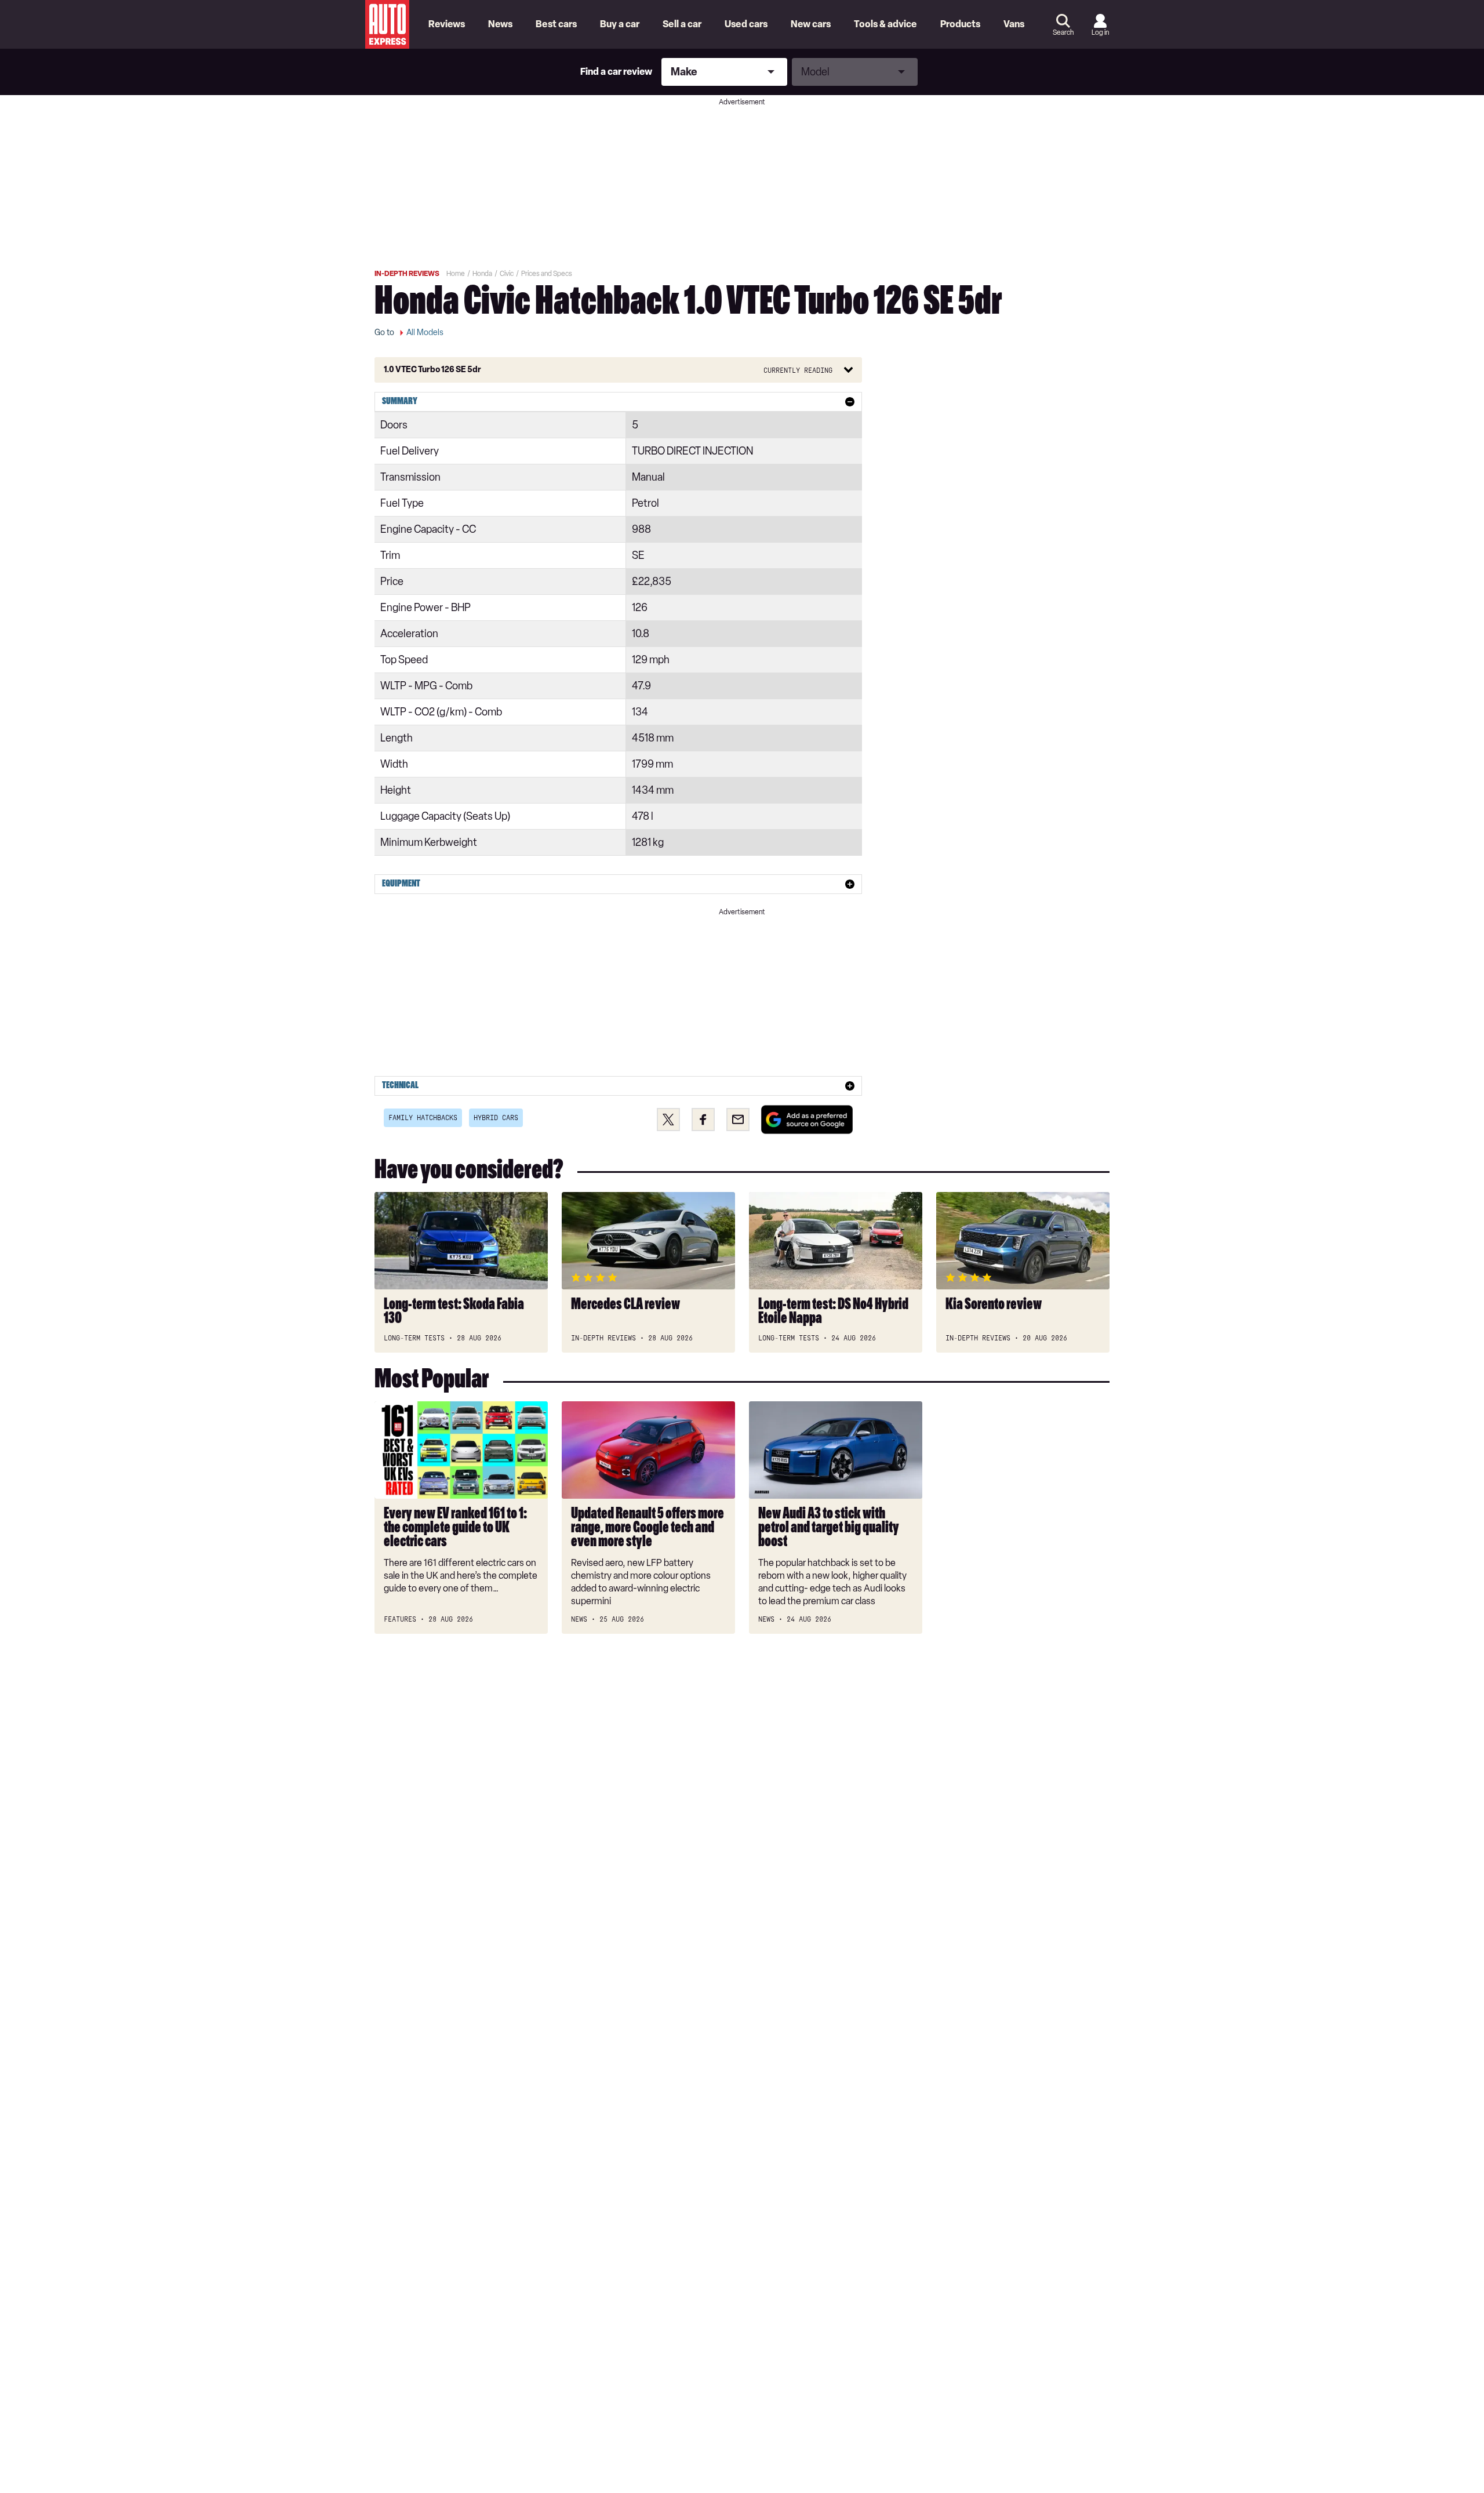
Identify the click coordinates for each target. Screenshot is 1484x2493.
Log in (1100, 32)
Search (1063, 32)
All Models (425, 332)
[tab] (618, 402)
